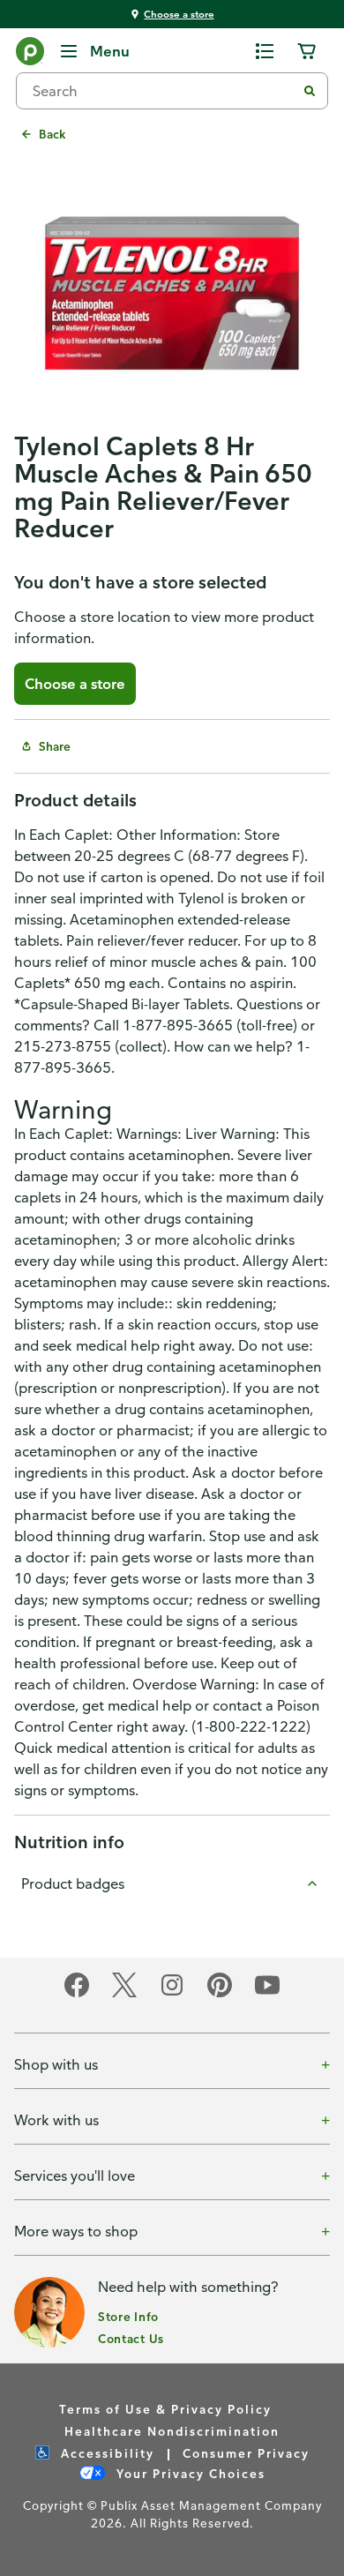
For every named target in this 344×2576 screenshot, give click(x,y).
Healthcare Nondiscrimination (172, 2431)
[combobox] (163, 91)
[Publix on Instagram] (172, 1994)
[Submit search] (310, 91)
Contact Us (131, 2338)
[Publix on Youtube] (267, 1994)
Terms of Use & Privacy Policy (165, 2409)
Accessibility (105, 2453)
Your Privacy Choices (189, 2473)
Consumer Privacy (246, 2453)
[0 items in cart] (307, 51)
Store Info (128, 2316)
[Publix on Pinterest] (220, 1994)
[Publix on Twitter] (124, 1994)
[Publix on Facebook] (77, 1994)
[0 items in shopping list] (265, 51)
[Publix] (30, 55)
